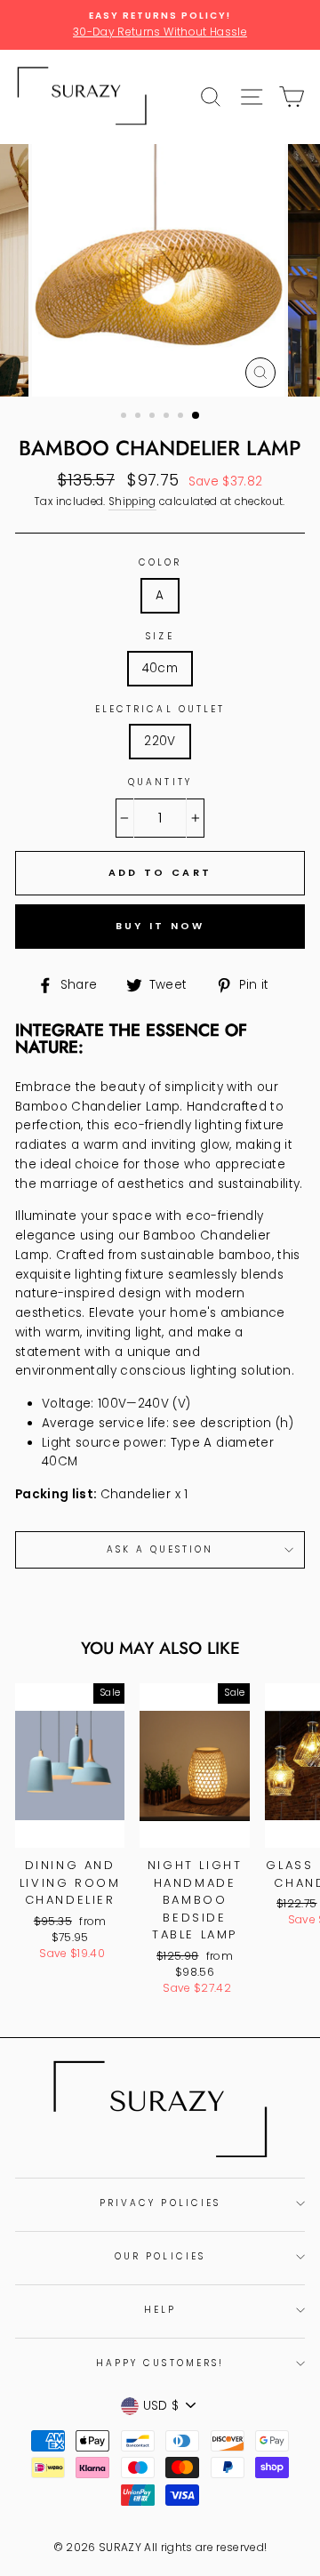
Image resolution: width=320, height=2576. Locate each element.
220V (160, 741)
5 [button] (182, 417)
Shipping (132, 502)
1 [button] (125, 417)
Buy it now (160, 926)
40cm (160, 668)
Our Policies (160, 2256)
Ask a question (160, 1549)
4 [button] (168, 417)
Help (160, 2310)
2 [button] (140, 417)
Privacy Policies (160, 2203)
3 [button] (154, 417)
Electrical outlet (160, 709)
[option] (160, 25)
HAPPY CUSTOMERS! (160, 2363)
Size (160, 636)
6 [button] (196, 416)
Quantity (160, 782)
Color (160, 562)
